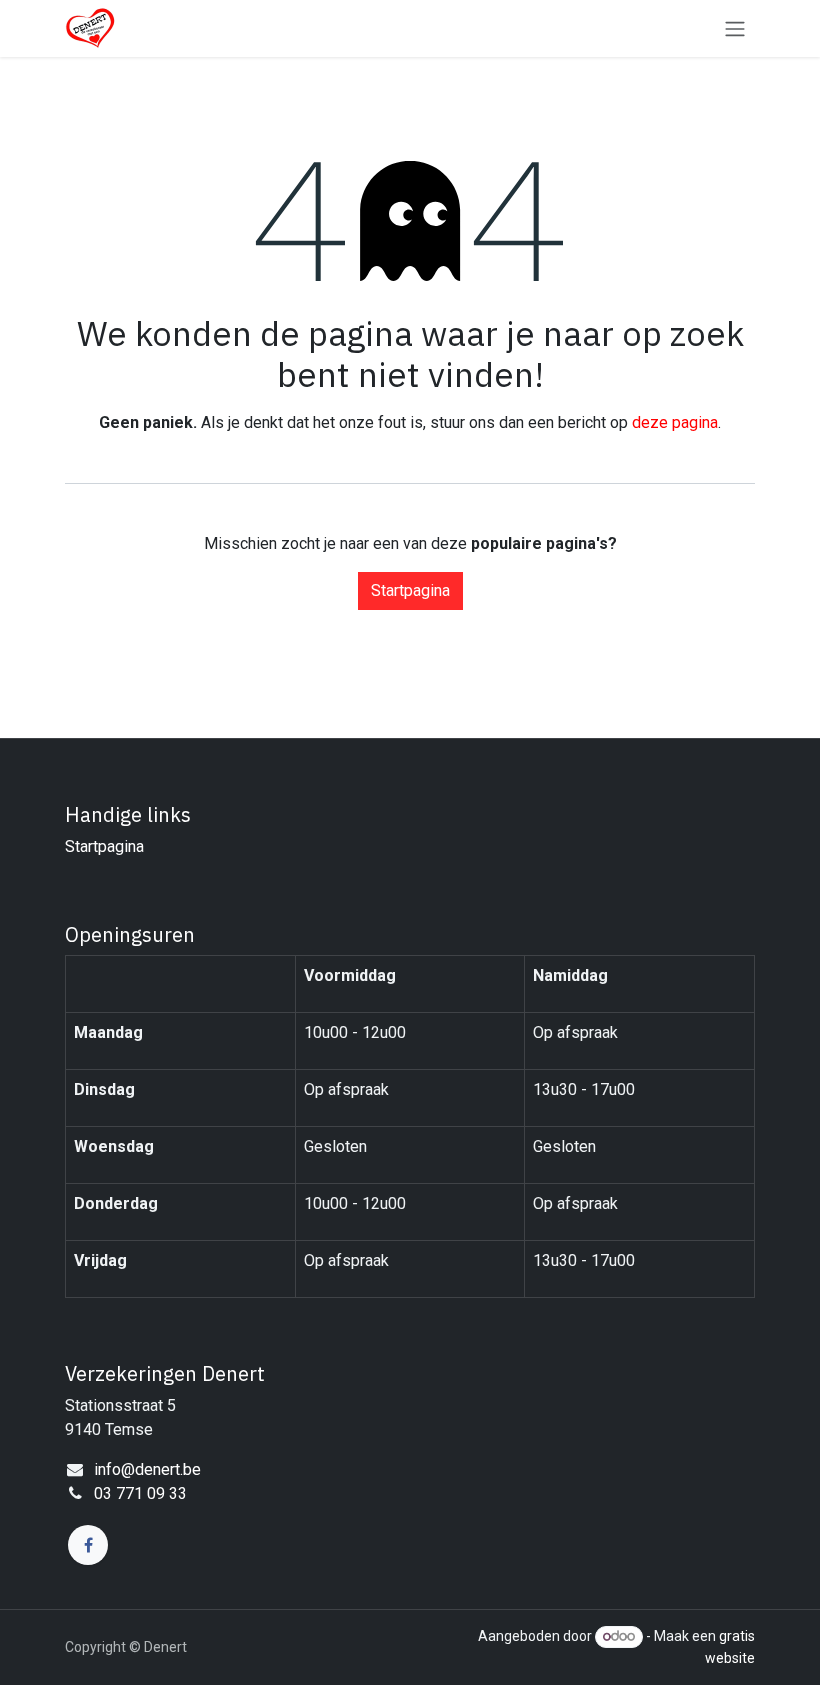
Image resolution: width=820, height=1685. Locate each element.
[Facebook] (88, 1545)
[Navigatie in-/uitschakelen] (735, 28)
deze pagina (675, 422)
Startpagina (410, 590)
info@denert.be (147, 1469)
